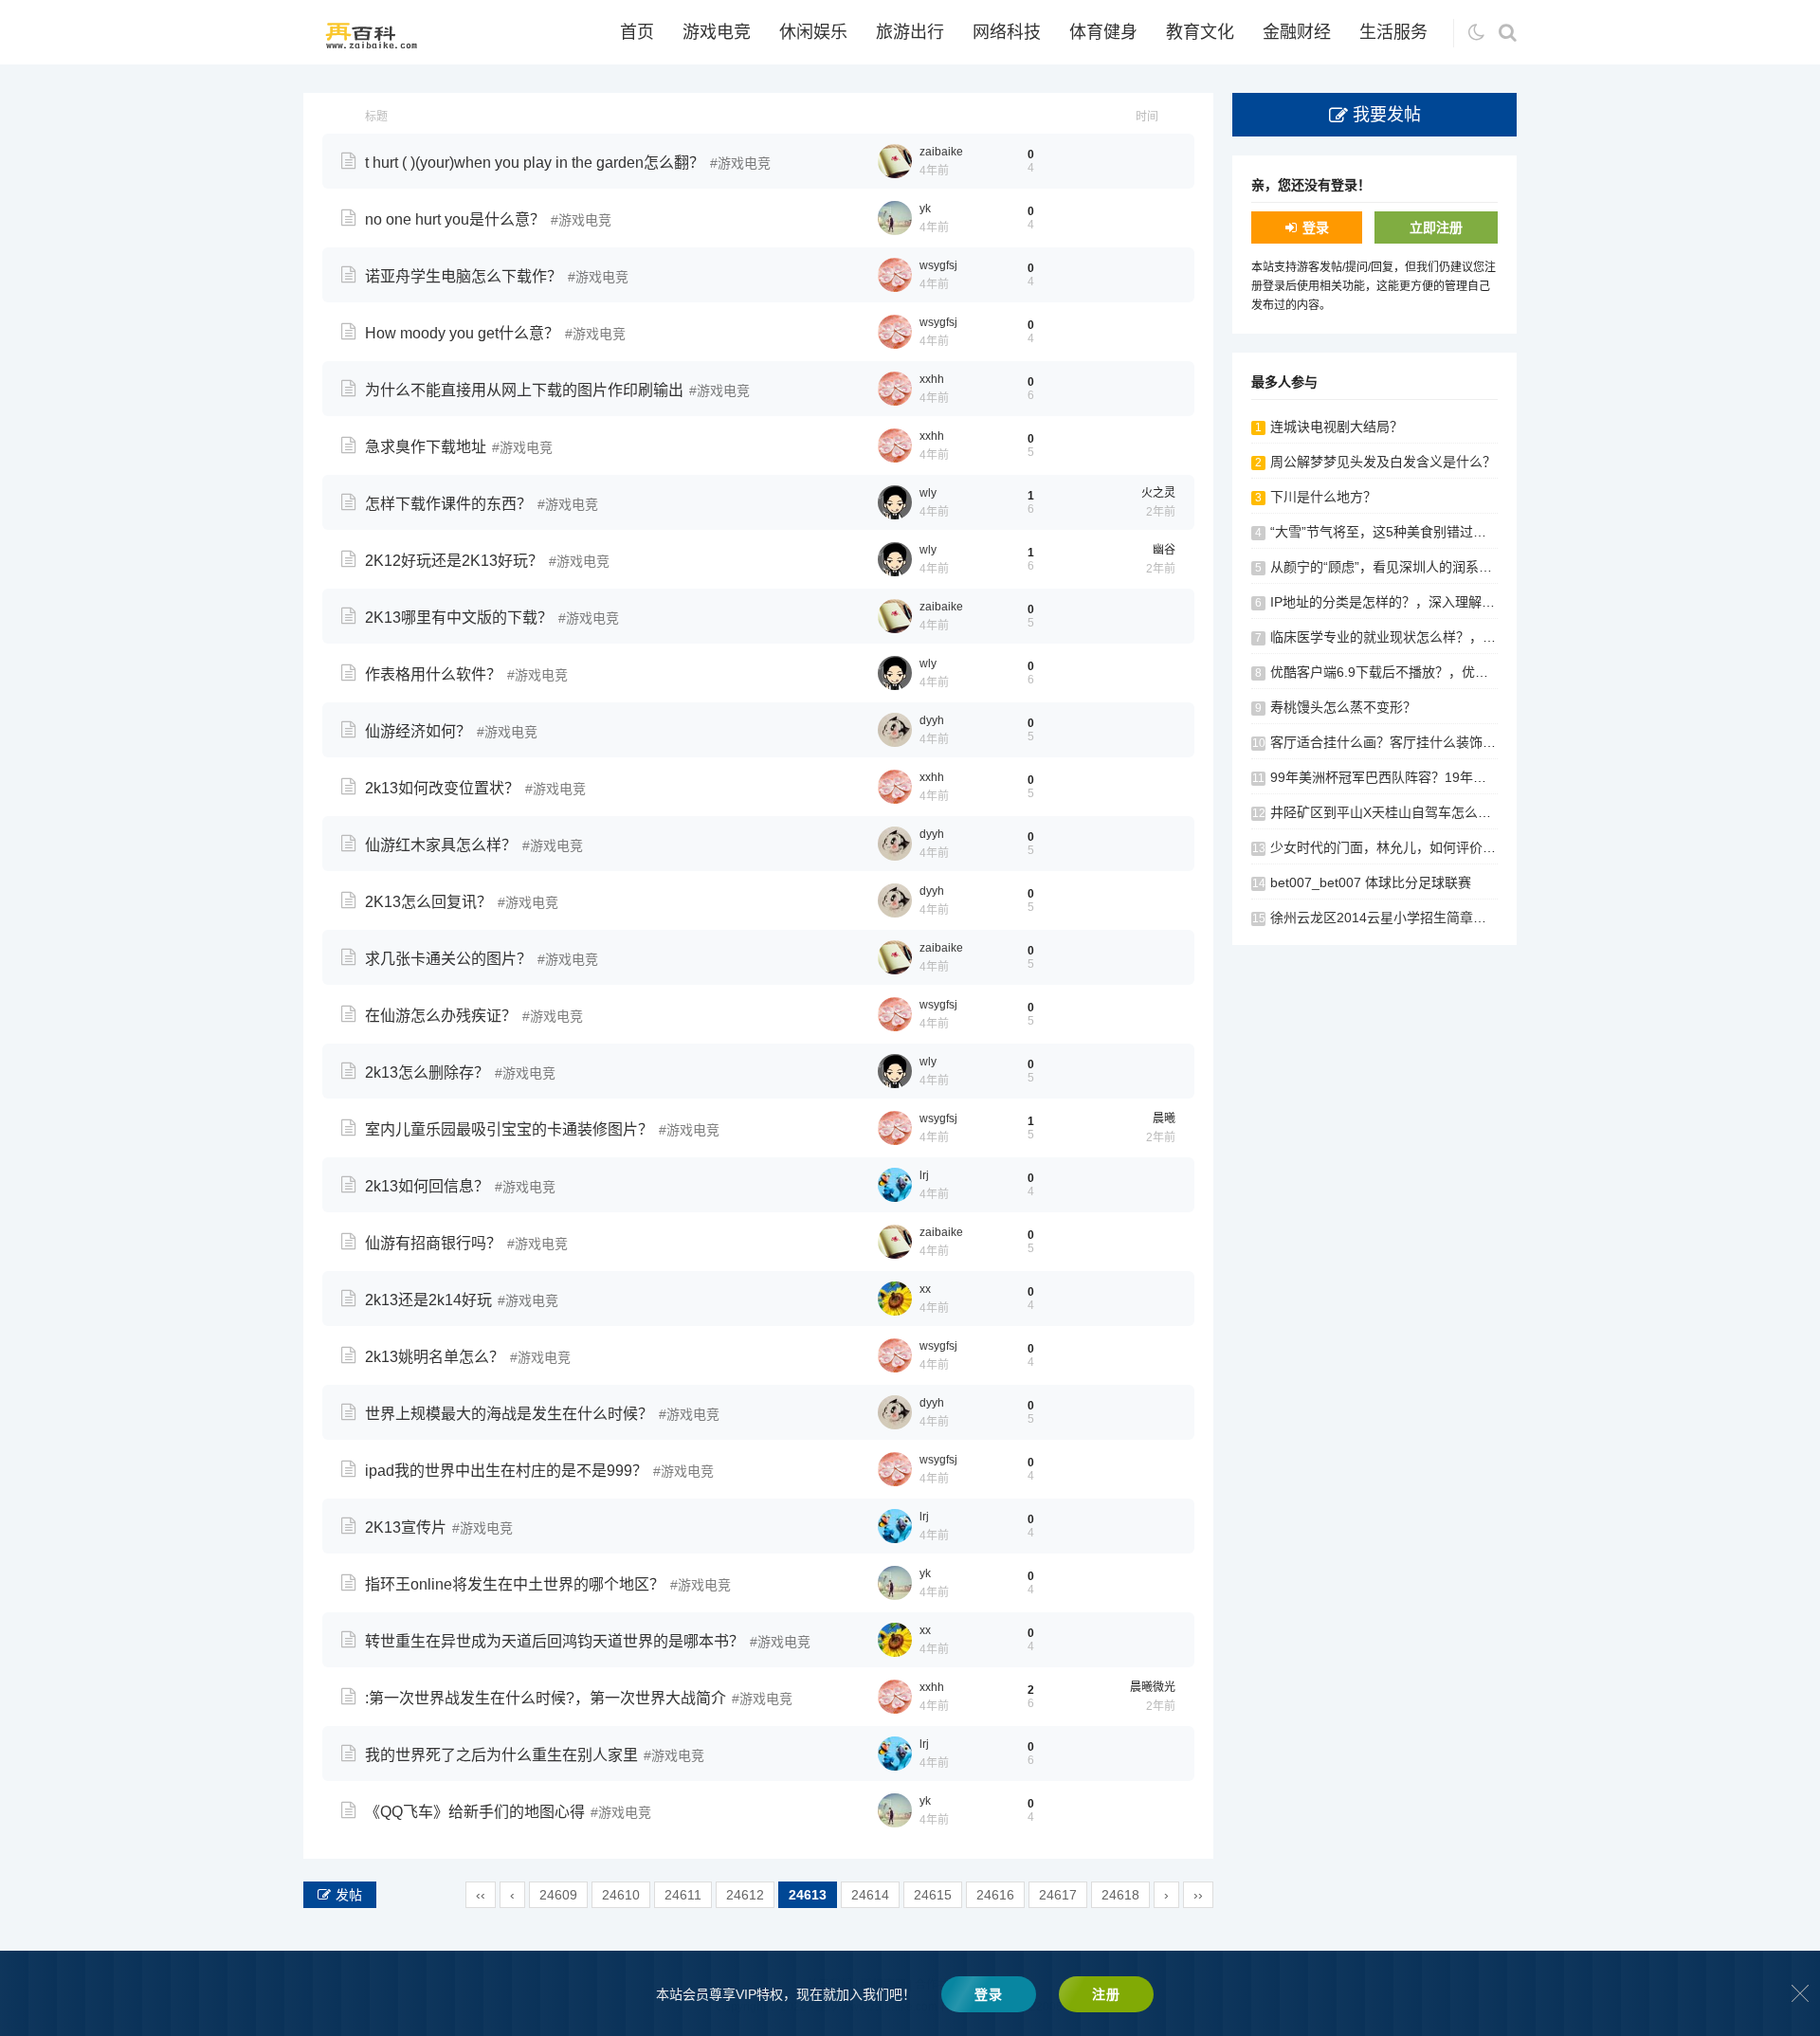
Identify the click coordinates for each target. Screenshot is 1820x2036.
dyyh (932, 720)
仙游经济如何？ (418, 731)
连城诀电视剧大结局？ (1337, 427)
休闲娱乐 (813, 32)
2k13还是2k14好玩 (428, 1300)
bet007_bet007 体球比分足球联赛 (1371, 882)
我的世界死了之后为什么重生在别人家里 (501, 1755)
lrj (924, 1175)
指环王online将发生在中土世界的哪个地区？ (515, 1584)
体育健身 (1103, 32)
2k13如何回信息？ (427, 1186)
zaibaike (941, 152)
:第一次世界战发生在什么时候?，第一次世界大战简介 (546, 1698)
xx (925, 1289)
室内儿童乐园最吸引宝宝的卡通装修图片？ (509, 1129)
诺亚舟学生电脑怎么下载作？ (464, 276)
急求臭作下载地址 (426, 447)
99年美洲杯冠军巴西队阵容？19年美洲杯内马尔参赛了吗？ (1445, 777)
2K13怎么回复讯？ (428, 902)
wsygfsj (938, 265)
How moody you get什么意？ (462, 333)
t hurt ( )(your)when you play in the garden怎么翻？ (535, 163)
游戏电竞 (717, 32)
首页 (637, 32)
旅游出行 (910, 32)
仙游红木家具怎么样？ (441, 845)
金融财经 (1297, 32)
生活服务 (1393, 32)
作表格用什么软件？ (433, 674)
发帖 (349, 1895)
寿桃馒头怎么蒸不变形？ (1343, 707)
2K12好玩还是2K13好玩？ (454, 561)
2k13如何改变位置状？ (442, 788)
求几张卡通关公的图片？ (448, 959)
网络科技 (1007, 32)
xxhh (932, 379)
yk (925, 209)
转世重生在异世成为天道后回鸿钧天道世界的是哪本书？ (555, 1641)
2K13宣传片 (406, 1527)
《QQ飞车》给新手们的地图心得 (475, 1812)
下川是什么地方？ (1323, 497)
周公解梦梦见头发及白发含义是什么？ (1383, 462)
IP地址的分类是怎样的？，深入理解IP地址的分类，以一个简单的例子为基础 (1495, 602)
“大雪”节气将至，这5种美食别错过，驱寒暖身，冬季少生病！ (1451, 532)
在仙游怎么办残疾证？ (441, 1016)
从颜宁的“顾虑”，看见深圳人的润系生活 (1388, 567)
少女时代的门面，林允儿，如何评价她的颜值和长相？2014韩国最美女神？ (1491, 847)
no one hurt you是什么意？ (455, 219)
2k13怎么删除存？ (427, 1073)
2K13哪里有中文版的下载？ (459, 618)
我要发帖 (1387, 115)
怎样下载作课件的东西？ (448, 504)
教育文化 (1200, 32)
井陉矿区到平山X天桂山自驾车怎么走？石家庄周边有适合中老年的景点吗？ (1493, 812)
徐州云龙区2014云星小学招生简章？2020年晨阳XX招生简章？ (1455, 918)
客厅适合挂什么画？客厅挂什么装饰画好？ (1396, 742)
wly (928, 493)
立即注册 (1436, 227)
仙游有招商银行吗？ (433, 1243)
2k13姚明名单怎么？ (435, 1357)
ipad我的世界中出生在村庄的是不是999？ (506, 1471)
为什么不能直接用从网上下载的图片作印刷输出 (524, 390)
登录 (1316, 227)
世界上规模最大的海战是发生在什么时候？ (509, 1414)
